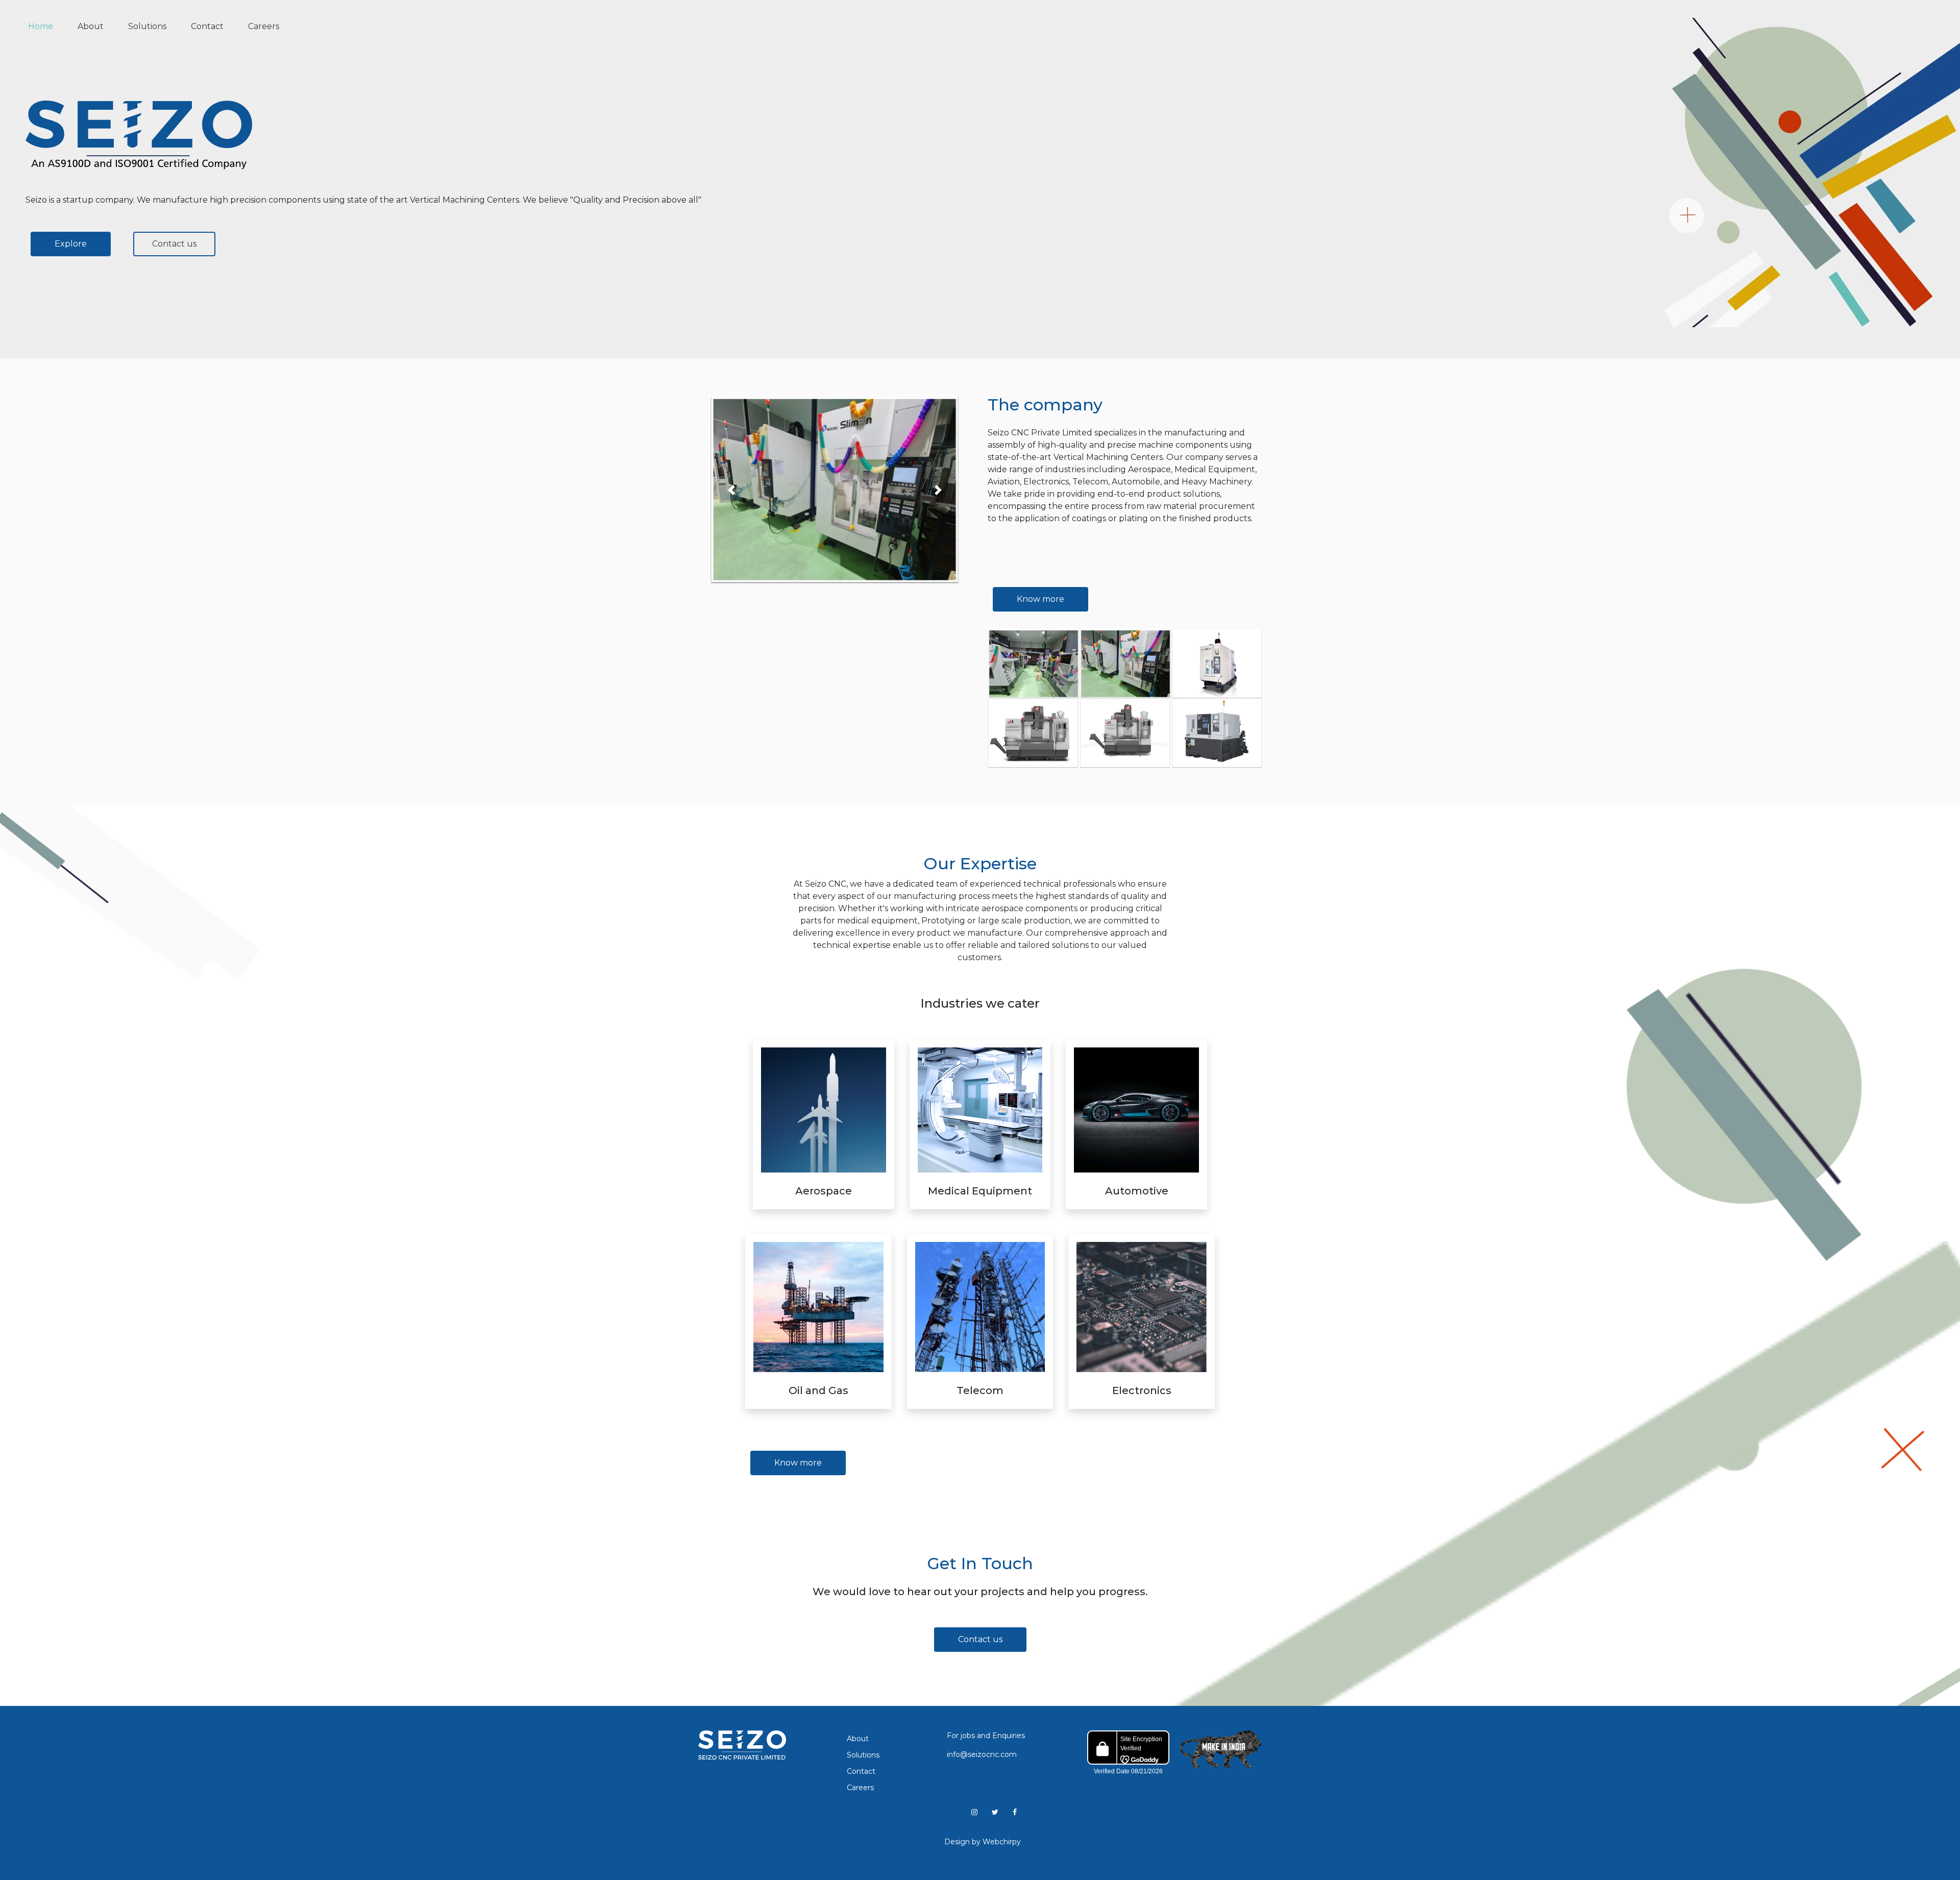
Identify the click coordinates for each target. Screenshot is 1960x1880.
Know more (1040, 599)
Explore (71, 244)
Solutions (147, 26)
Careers (264, 26)
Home (47, 26)
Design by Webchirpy (983, 1842)
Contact (207, 26)
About (91, 26)
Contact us (174, 244)
